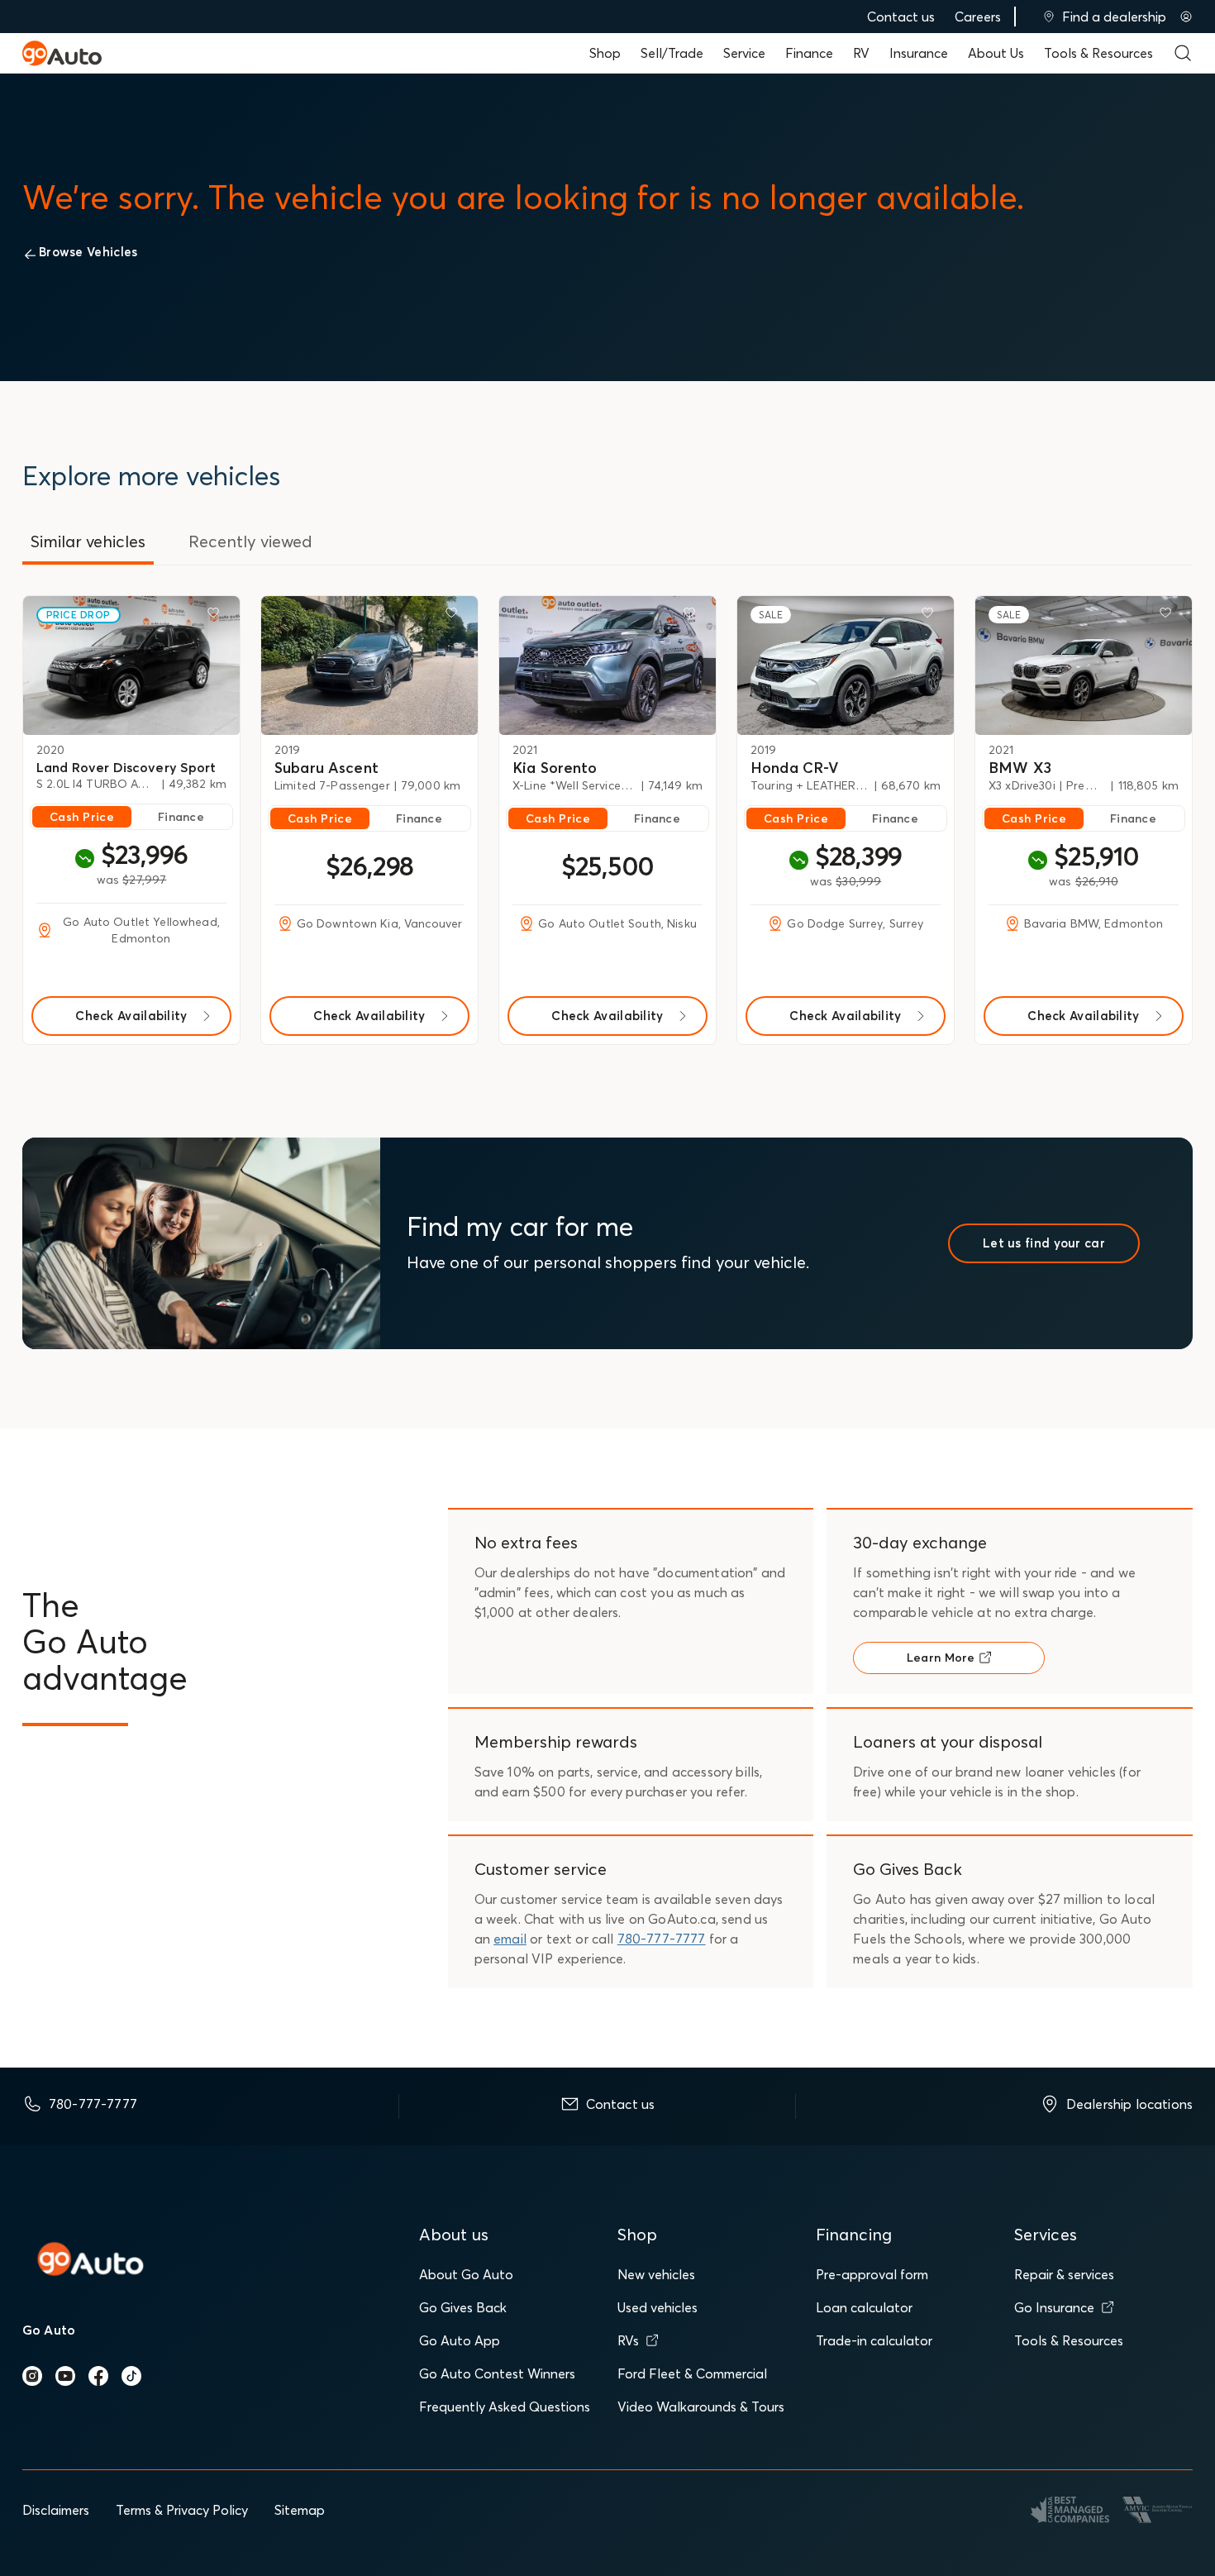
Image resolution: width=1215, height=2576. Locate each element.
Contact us (901, 17)
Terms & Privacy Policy (182, 2510)
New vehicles (656, 2274)
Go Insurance (1054, 2307)
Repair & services (1064, 2274)
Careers (978, 17)
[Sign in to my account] (1186, 17)
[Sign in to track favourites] (217, 616)
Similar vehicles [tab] (88, 541)
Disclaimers (56, 2510)
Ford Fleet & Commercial (692, 2373)
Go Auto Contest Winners (497, 2373)
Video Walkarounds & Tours (701, 2407)
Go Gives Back (463, 2307)
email (510, 1939)
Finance (809, 53)
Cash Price (82, 817)
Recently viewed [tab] (250, 541)
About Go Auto (466, 2274)
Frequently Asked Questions (505, 2407)
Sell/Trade (672, 53)
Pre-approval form (872, 2274)
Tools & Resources (1098, 53)
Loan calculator (864, 2307)
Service (744, 53)
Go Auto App (460, 2340)
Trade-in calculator (874, 2340)
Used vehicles (658, 2307)
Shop (605, 53)
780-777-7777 (662, 1939)
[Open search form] (1183, 53)
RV (861, 53)
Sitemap (300, 2510)
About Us (996, 53)
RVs (628, 2340)
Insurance (919, 53)
